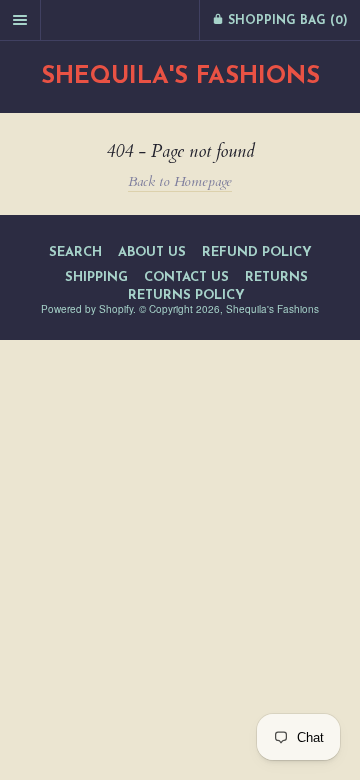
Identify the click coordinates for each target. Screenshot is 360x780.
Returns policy (186, 295)
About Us (152, 252)
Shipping (96, 277)
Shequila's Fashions (180, 77)
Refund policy (257, 252)
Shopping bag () (286, 21)
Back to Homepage (180, 181)
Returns (276, 277)
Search (75, 252)
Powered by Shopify (87, 309)
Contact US (186, 277)
